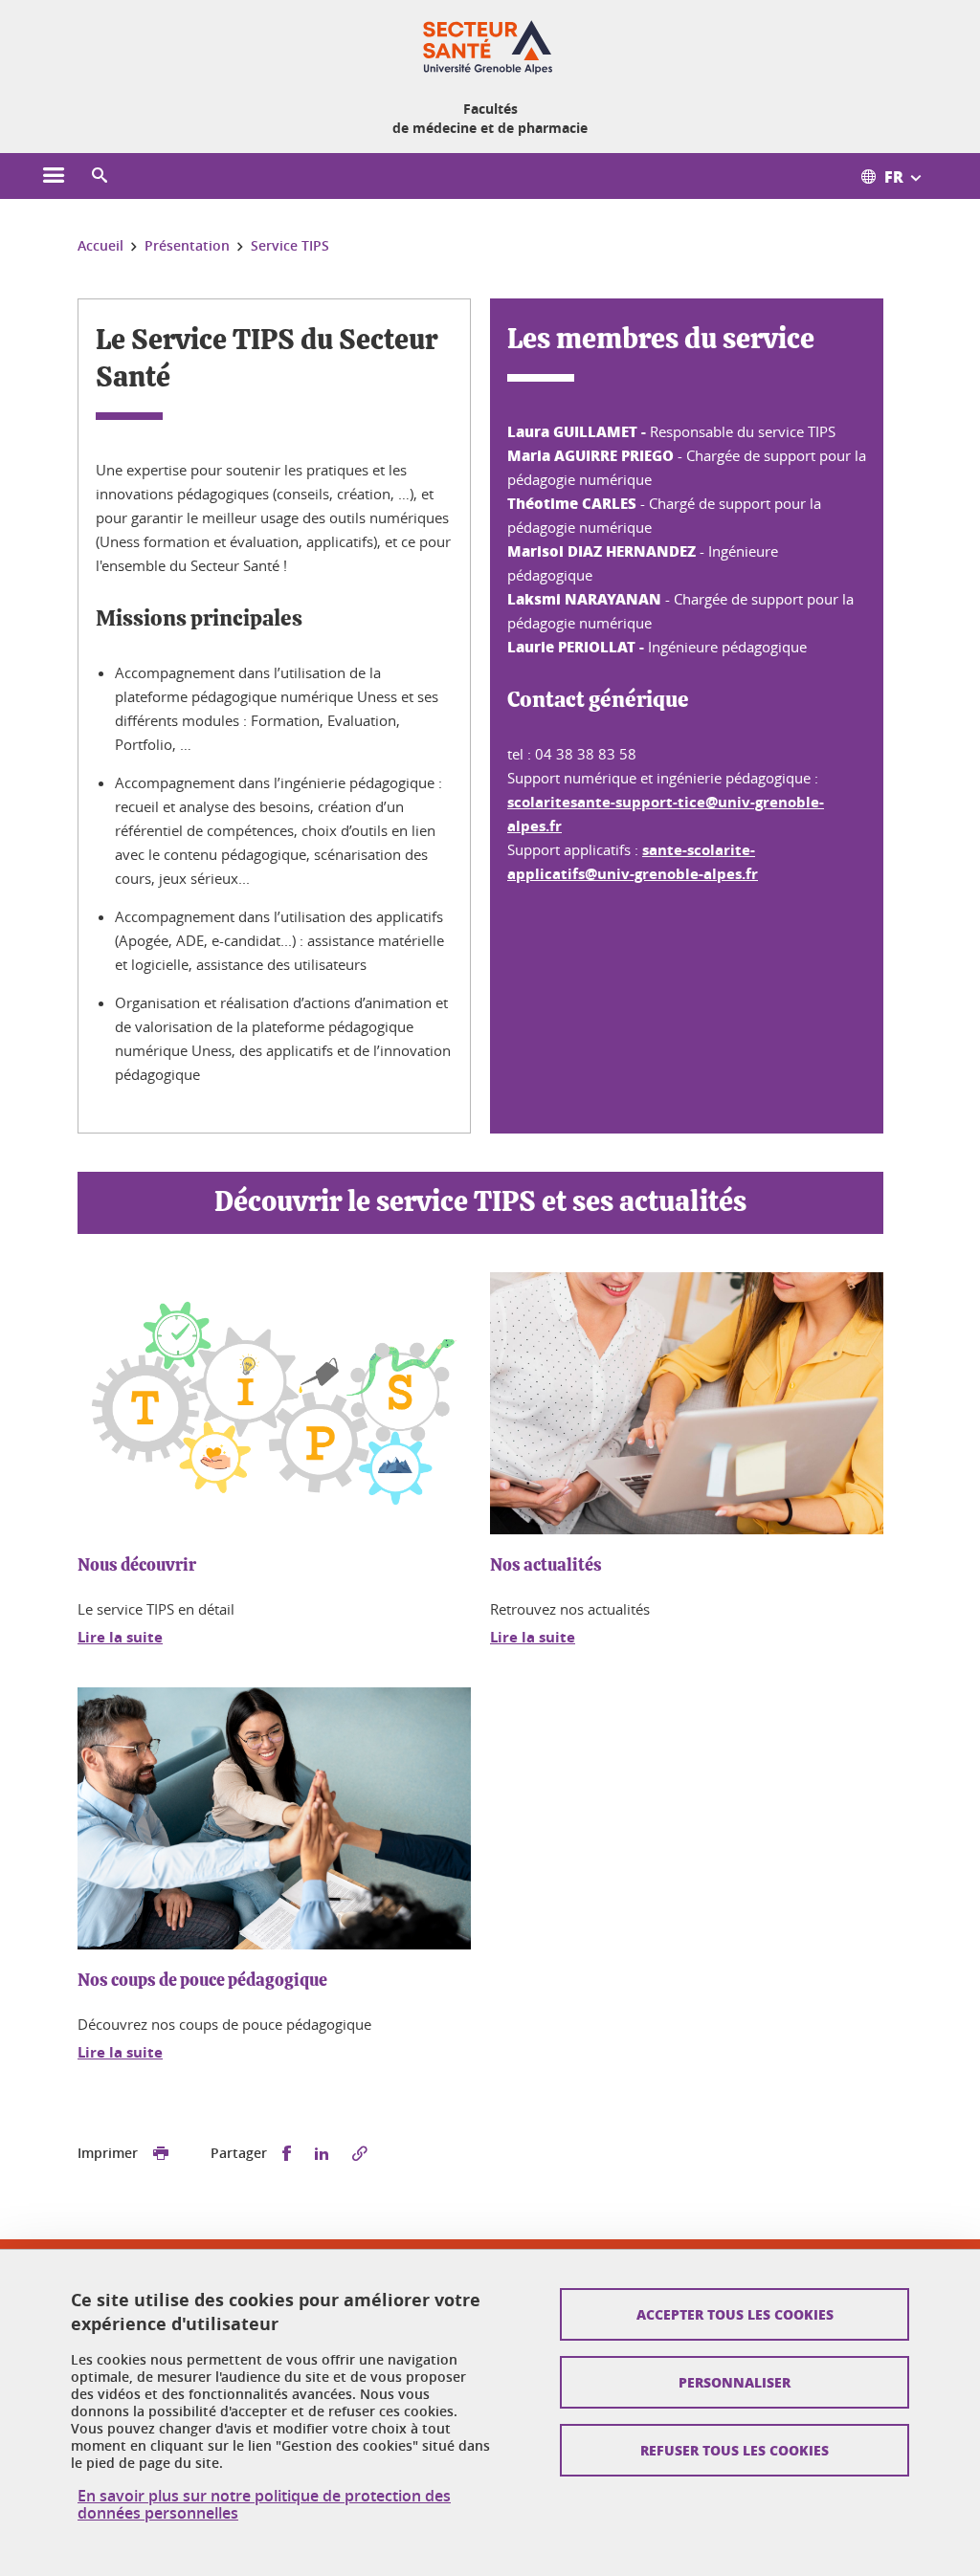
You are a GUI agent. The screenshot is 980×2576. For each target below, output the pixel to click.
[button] (100, 176)
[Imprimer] (161, 2154)
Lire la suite (120, 1637)
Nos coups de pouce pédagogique (202, 1981)
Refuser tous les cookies (735, 2450)
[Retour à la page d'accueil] (490, 46)
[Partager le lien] (360, 2154)
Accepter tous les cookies (735, 2314)
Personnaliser (735, 2382)
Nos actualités (546, 1566)
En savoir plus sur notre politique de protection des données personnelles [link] (264, 2504)
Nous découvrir (137, 1566)
